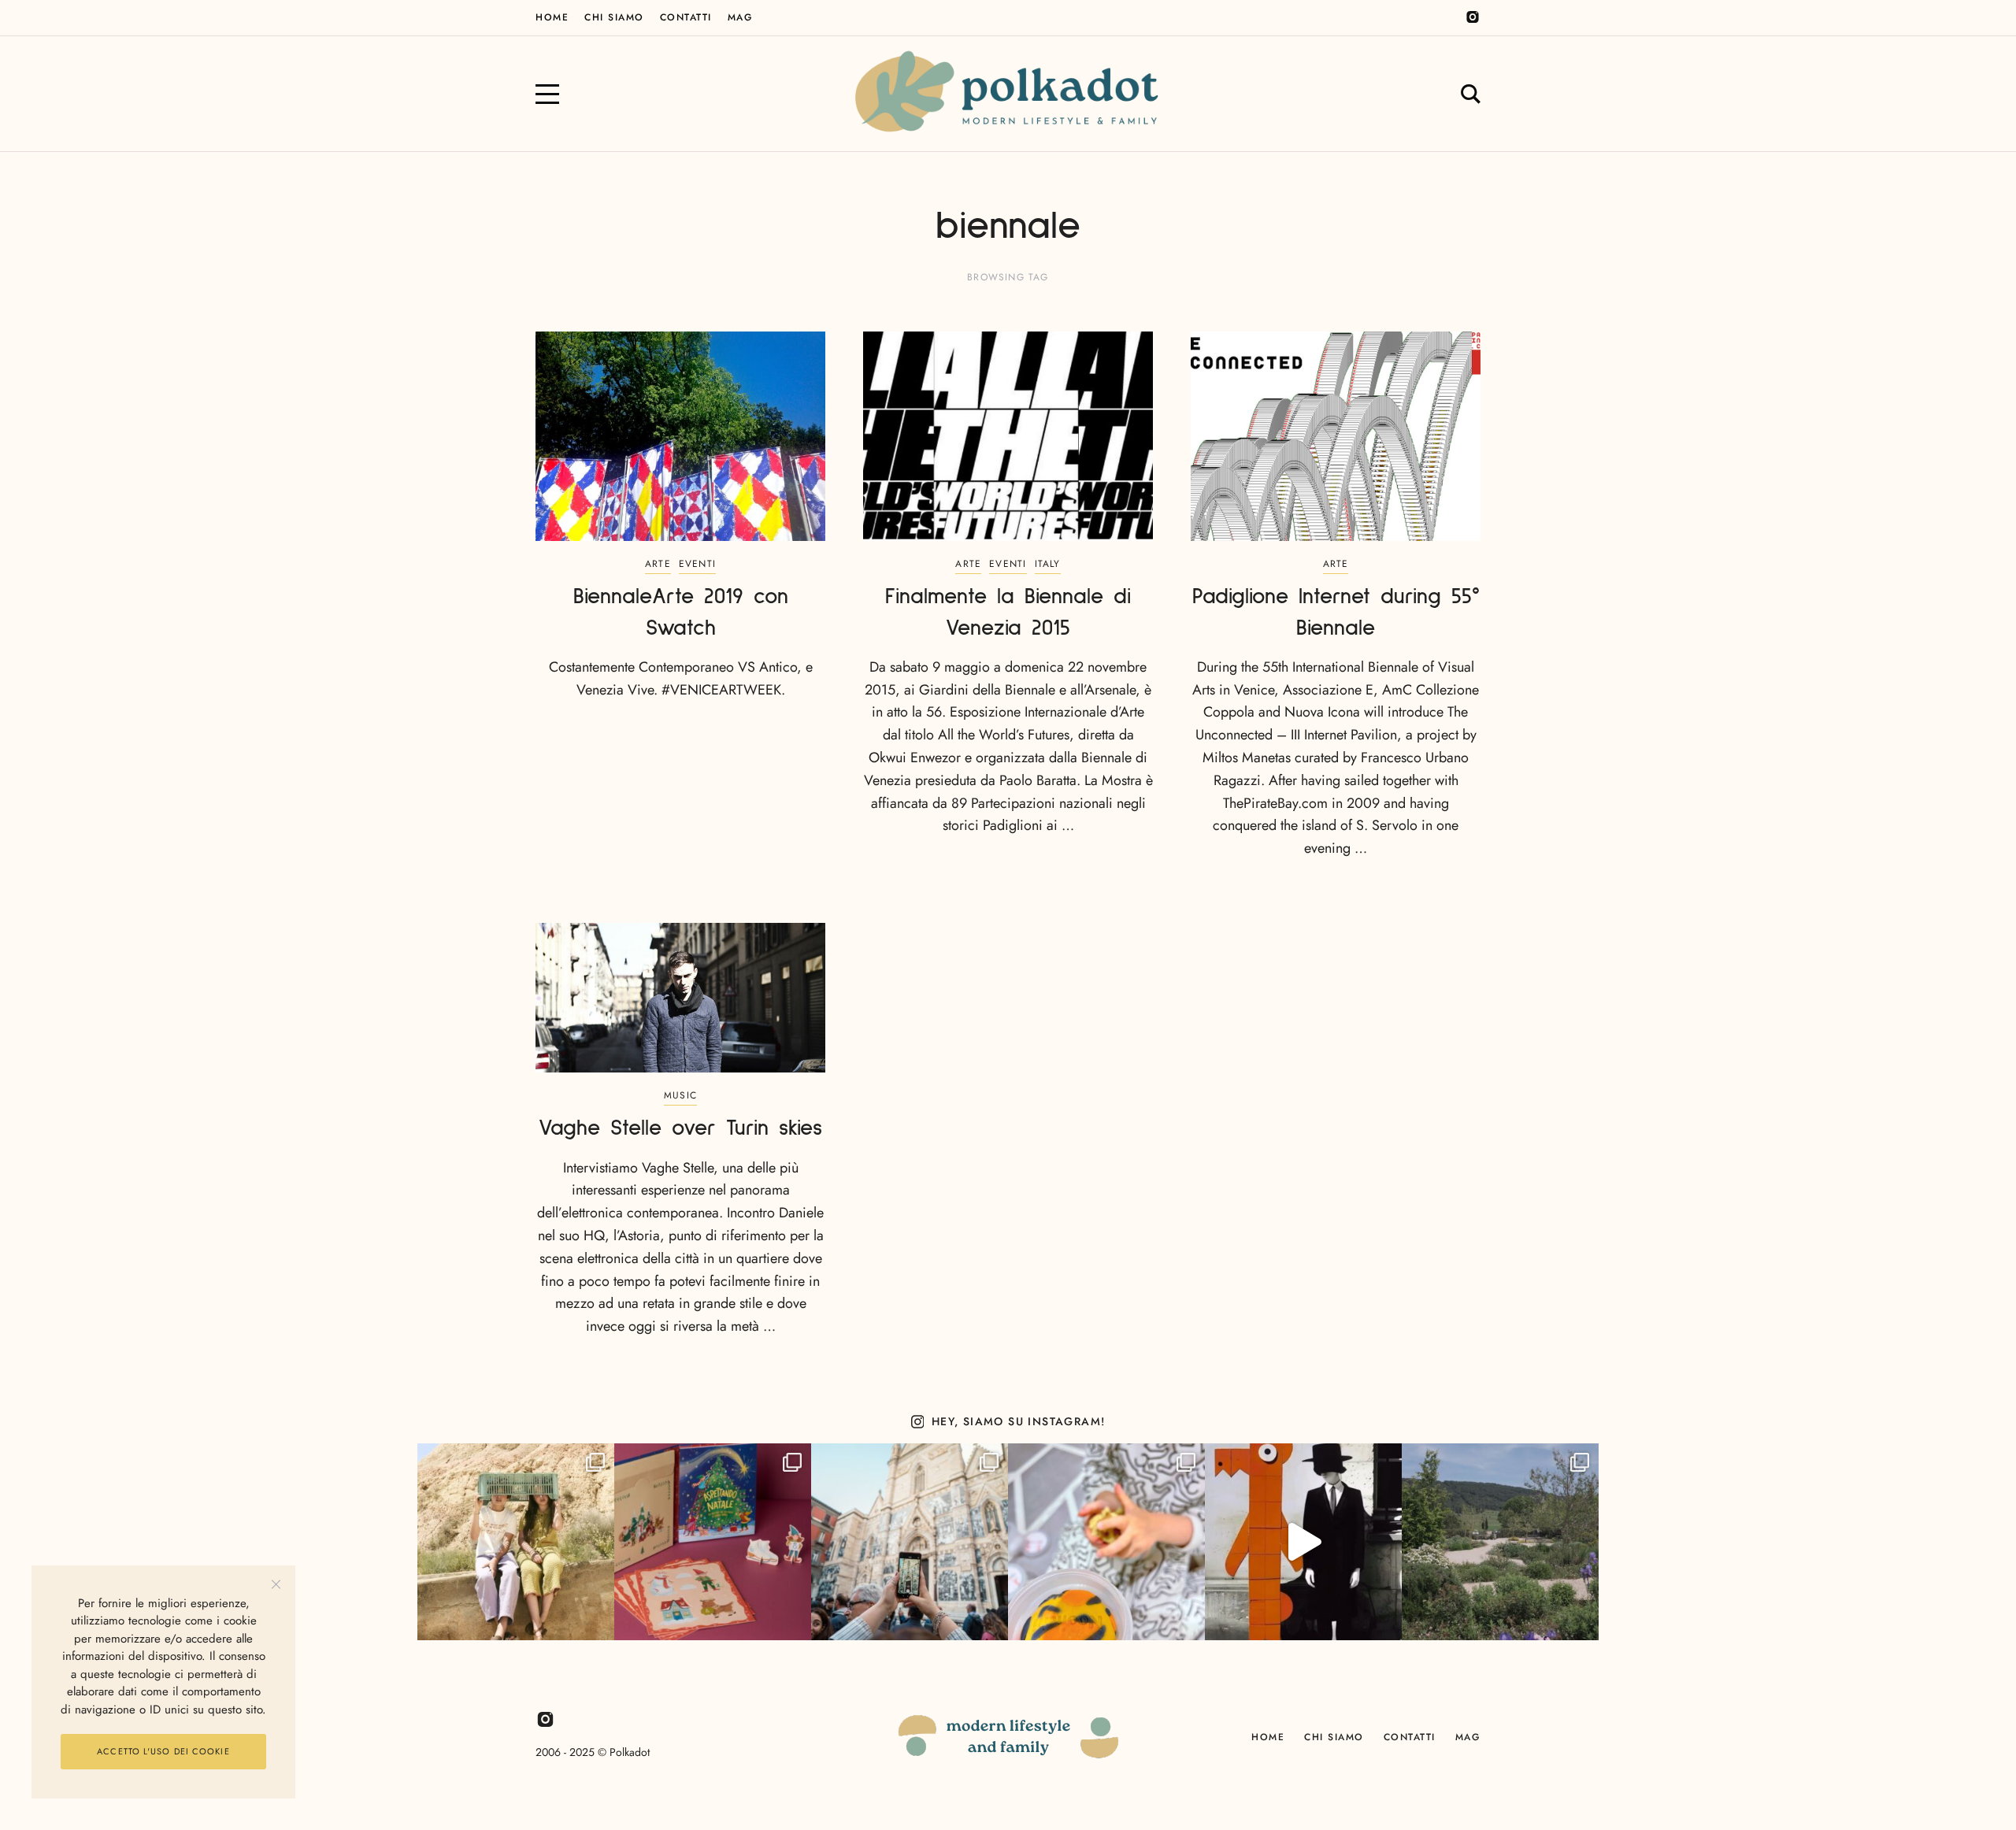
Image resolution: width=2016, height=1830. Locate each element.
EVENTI (697, 564)
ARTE (658, 564)
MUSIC (680, 1095)
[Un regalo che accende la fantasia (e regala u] (1106, 1542)
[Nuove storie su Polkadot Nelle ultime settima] (516, 1542)
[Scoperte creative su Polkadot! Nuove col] (910, 1542)
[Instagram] (1473, 17)
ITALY (1048, 564)
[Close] (276, 1585)
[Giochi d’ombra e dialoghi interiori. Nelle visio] (1303, 1542)
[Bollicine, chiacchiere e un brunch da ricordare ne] (1500, 1542)
